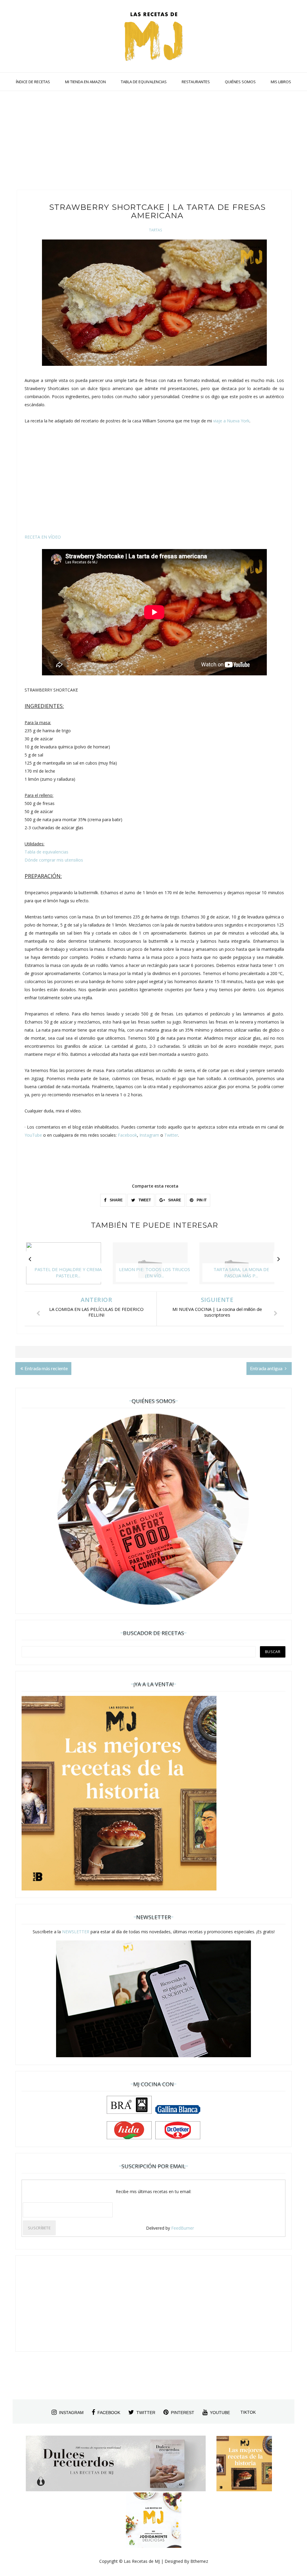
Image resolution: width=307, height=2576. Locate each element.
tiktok (248, 2412)
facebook (109, 2413)
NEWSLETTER (76, 1932)
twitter (146, 2413)
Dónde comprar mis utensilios (54, 860)
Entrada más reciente (46, 1368)
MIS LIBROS (281, 82)
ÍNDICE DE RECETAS (33, 82)
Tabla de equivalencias (46, 852)
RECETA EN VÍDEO (43, 537)
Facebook (127, 1135)
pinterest (183, 2413)
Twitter (171, 1135)
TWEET (144, 1200)
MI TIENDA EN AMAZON (85, 82)
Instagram (149, 1135)
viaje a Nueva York (231, 421)
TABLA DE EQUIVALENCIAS (144, 82)
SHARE (116, 1200)
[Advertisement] (153, 142)
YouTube (33, 1135)
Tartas (155, 230)
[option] (68, 1266)
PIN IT (201, 1200)
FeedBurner (183, 2228)
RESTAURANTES (196, 82)
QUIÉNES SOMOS (240, 82)
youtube (220, 2413)
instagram (71, 2413)
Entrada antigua (267, 1368)
